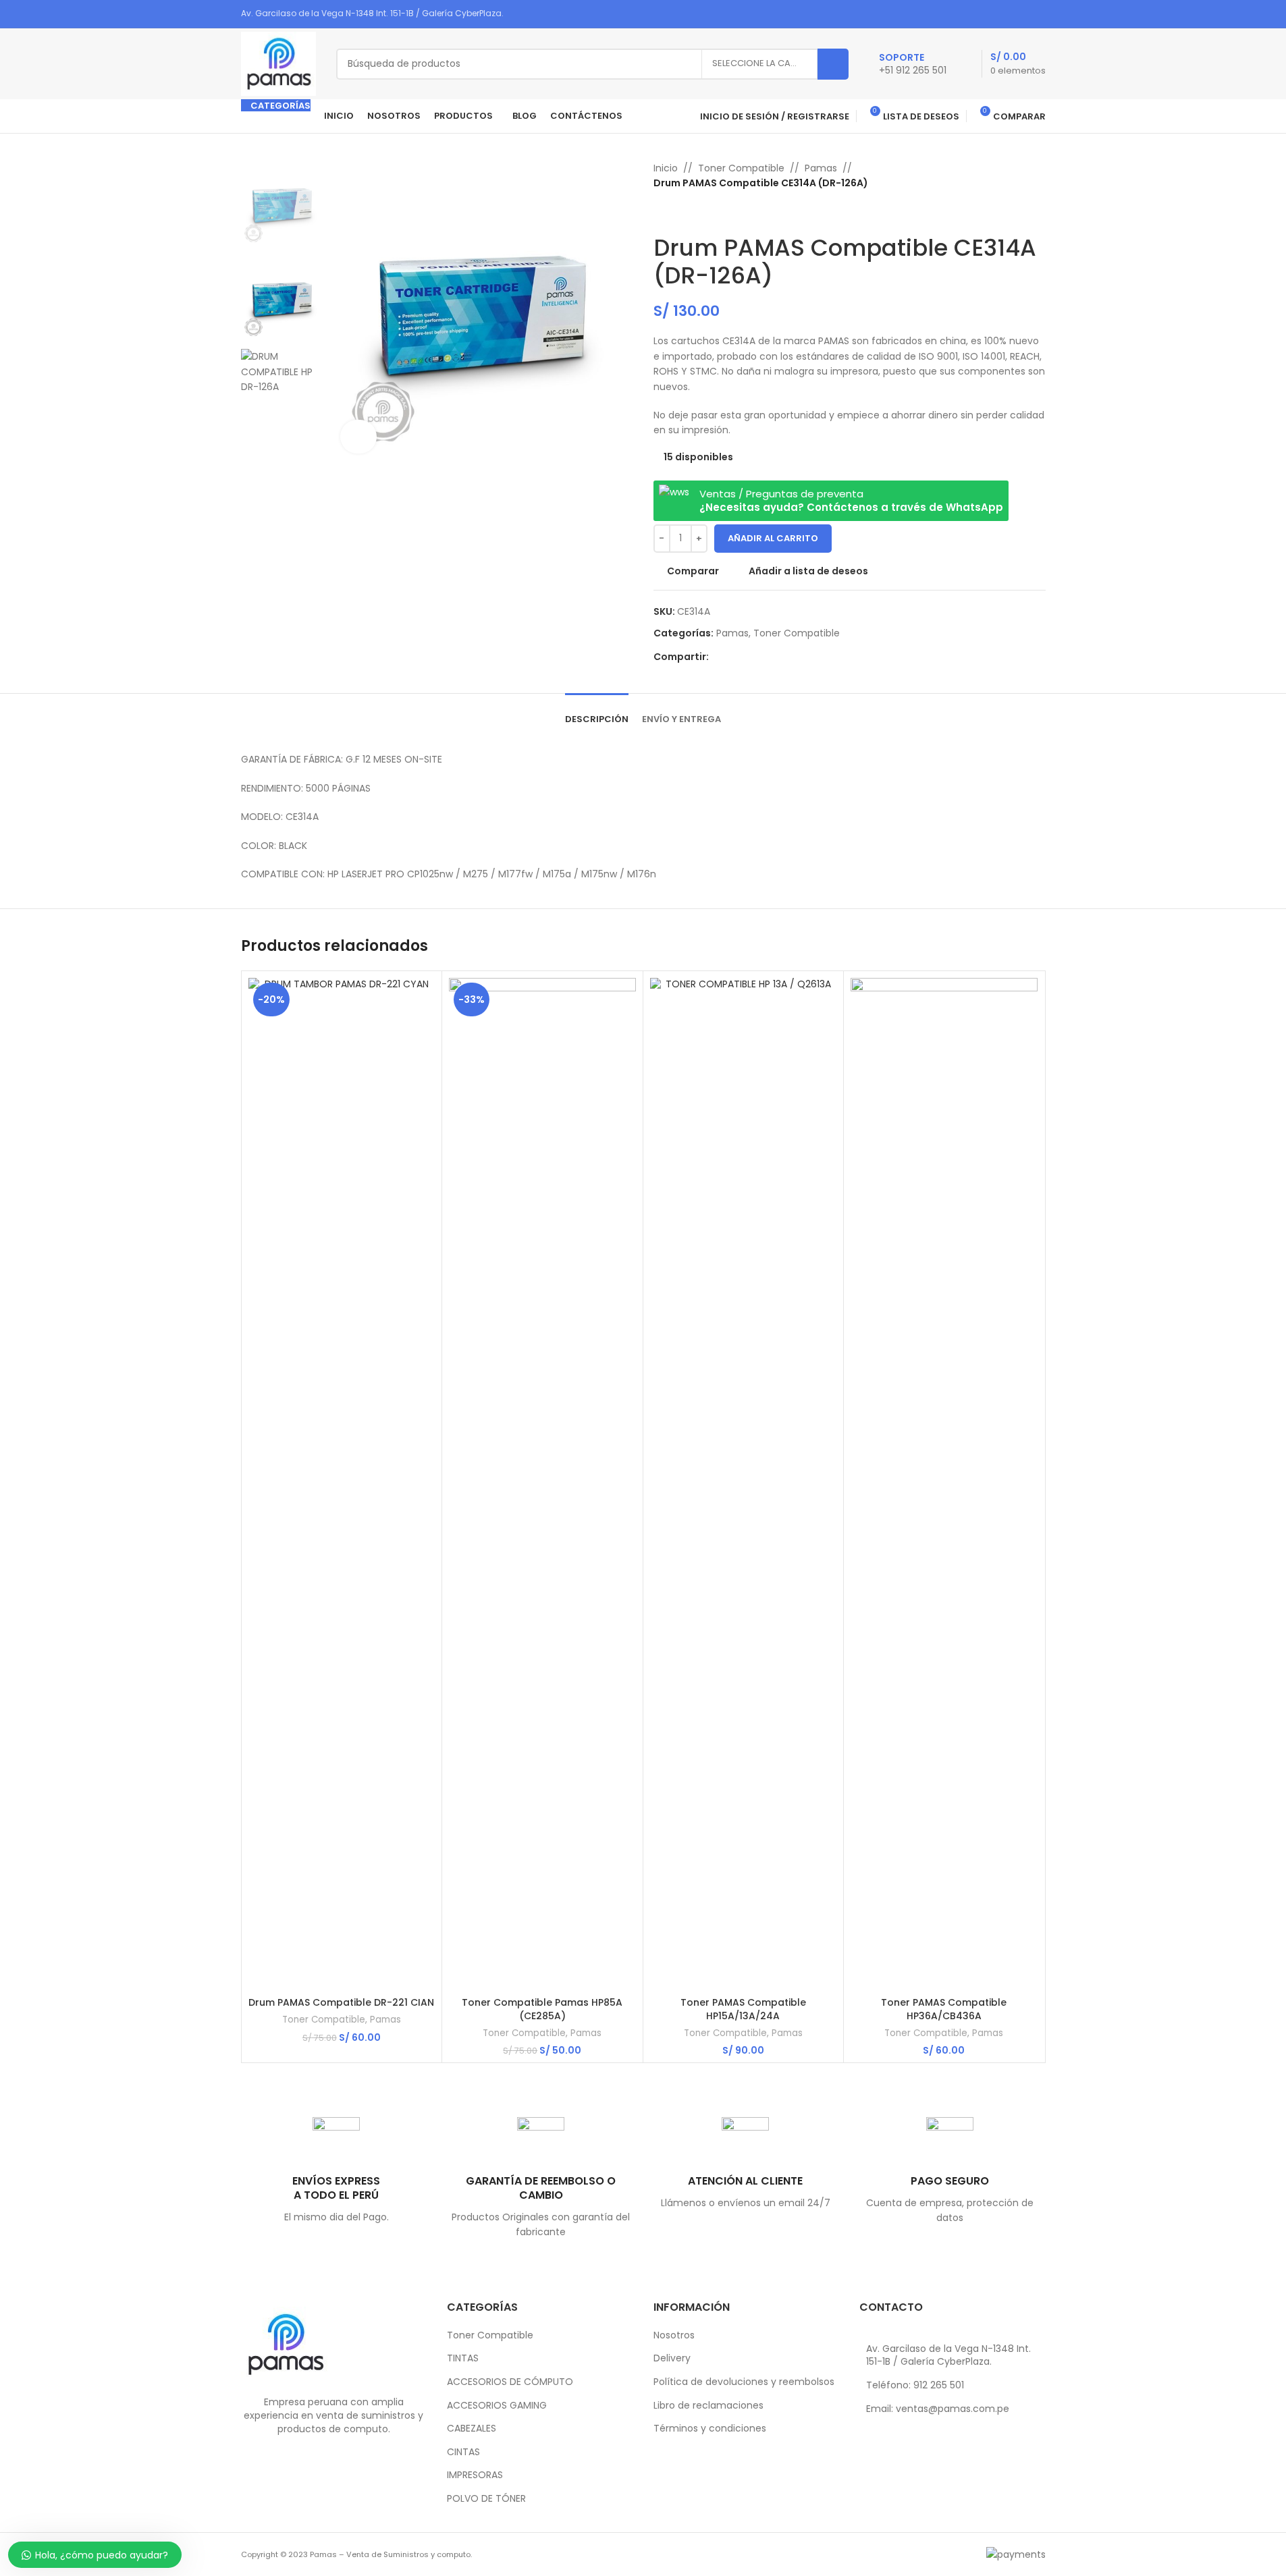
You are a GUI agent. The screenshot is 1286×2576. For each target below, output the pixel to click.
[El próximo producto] (694, 213)
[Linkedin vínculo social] (1020, 14)
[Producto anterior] (662, 213)
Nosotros (674, 2335)
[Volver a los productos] (678, 213)
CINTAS (463, 2452)
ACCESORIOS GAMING (497, 2406)
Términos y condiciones (710, 2429)
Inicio (666, 168)
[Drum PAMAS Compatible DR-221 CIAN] (342, 1484)
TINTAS (463, 2358)
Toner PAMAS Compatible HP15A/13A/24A (743, 2009)
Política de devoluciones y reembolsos (744, 2382)
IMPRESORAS (475, 2475)
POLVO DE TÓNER (486, 2499)
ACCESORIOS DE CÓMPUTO (510, 2382)
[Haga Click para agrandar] (359, 437)
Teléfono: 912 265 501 (915, 2385)
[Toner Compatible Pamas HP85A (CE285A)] (542, 1484)
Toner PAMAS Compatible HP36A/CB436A (944, 2009)
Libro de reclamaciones (708, 2406)
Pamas (821, 168)
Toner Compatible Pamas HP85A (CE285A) (542, 2009)
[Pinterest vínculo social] (1003, 14)
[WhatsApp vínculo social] (1037, 14)
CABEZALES (472, 2429)
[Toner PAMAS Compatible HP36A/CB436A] (944, 1484)
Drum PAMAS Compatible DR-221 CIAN (341, 2002)
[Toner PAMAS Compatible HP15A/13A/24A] (744, 1484)
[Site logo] (278, 63)
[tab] (597, 713)
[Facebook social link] (985, 14)
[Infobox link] (913, 64)
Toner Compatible (741, 168)
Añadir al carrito (773, 538)
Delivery (672, 2358)
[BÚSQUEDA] (833, 64)
